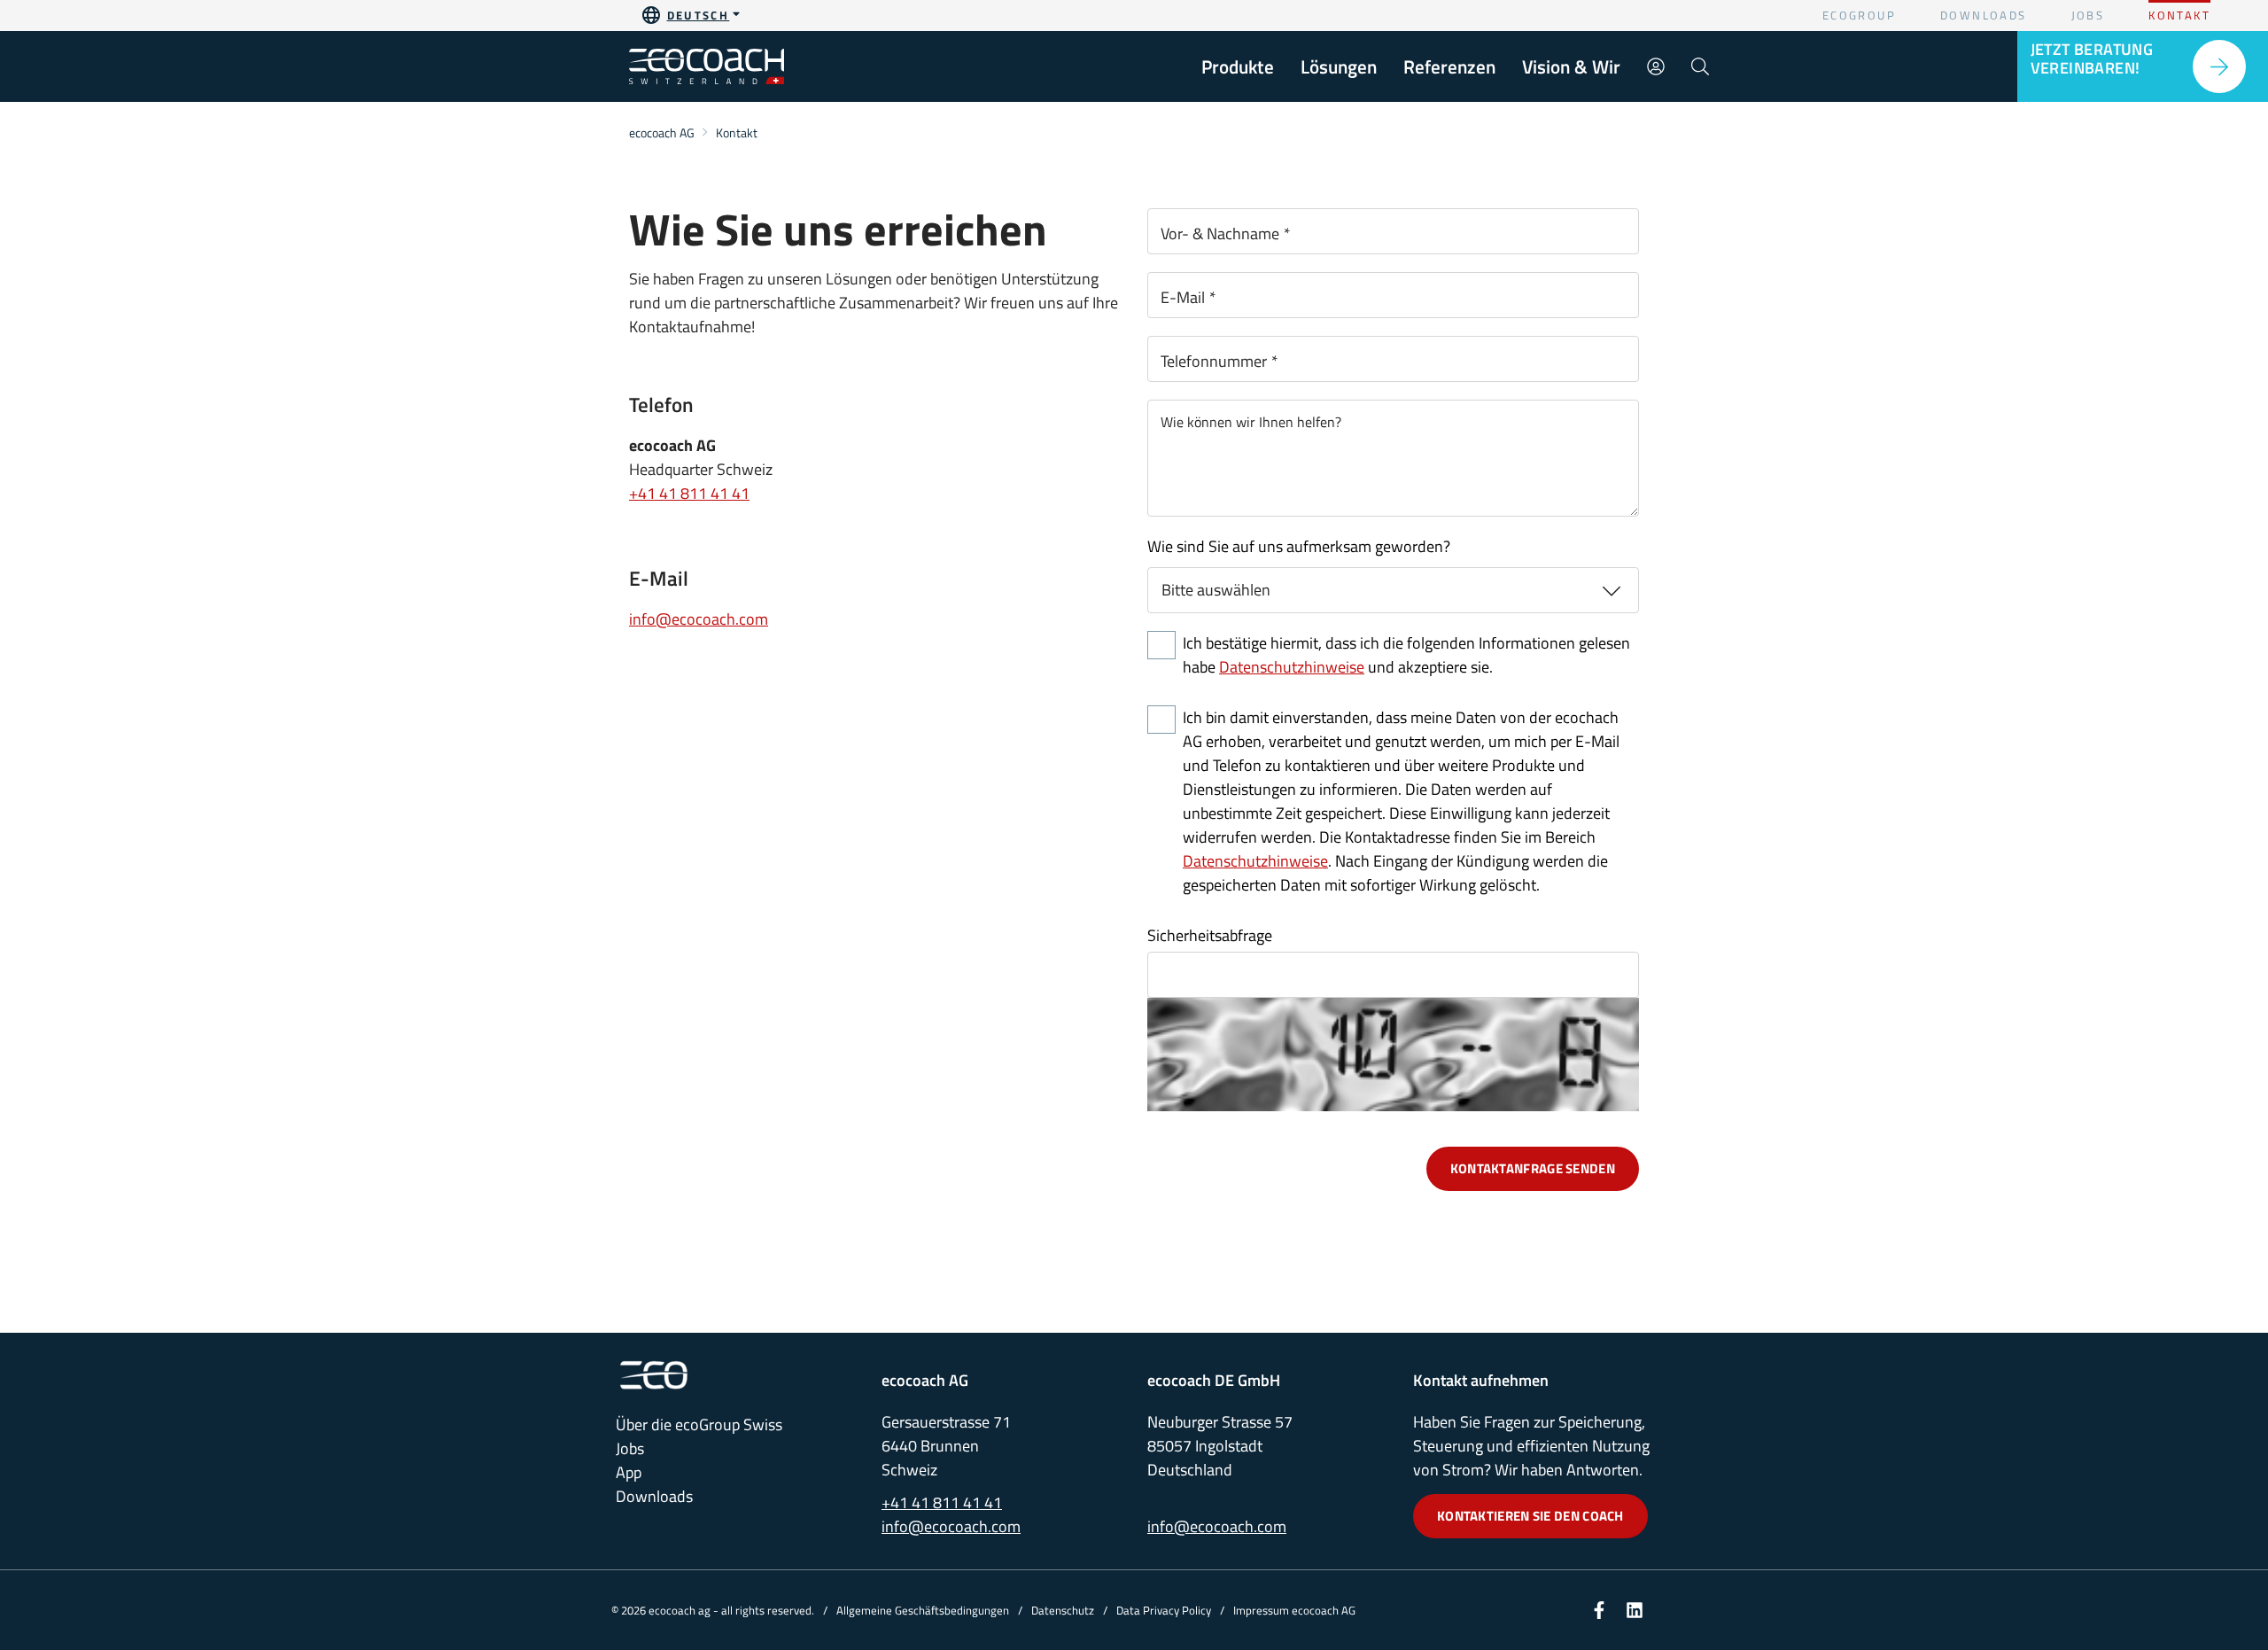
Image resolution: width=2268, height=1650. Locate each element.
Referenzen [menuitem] (1449, 66)
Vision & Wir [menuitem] (1571, 66)
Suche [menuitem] (1700, 66)
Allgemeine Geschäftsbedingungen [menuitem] (923, 1610)
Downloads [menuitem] (1984, 15)
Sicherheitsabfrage (1210, 935)
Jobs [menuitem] (2088, 15)
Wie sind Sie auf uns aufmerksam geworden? (1299, 546)
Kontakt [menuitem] (2179, 15)
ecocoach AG (662, 132)
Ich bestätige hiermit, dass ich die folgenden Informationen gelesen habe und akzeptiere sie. (1406, 655)
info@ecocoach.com (699, 619)
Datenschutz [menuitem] (1063, 1610)
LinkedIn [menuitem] (1635, 1610)
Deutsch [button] (699, 15)
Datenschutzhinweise (1292, 667)
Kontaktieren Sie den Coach (1530, 1516)
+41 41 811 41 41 (689, 493)
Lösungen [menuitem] (1339, 66)
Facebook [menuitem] (1599, 1610)
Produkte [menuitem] (1238, 66)
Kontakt (737, 132)
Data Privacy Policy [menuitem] (1164, 1610)
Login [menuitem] (1656, 66)
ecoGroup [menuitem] (1859, 15)
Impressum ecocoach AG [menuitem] (1294, 1610)
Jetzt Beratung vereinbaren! (2092, 58)
